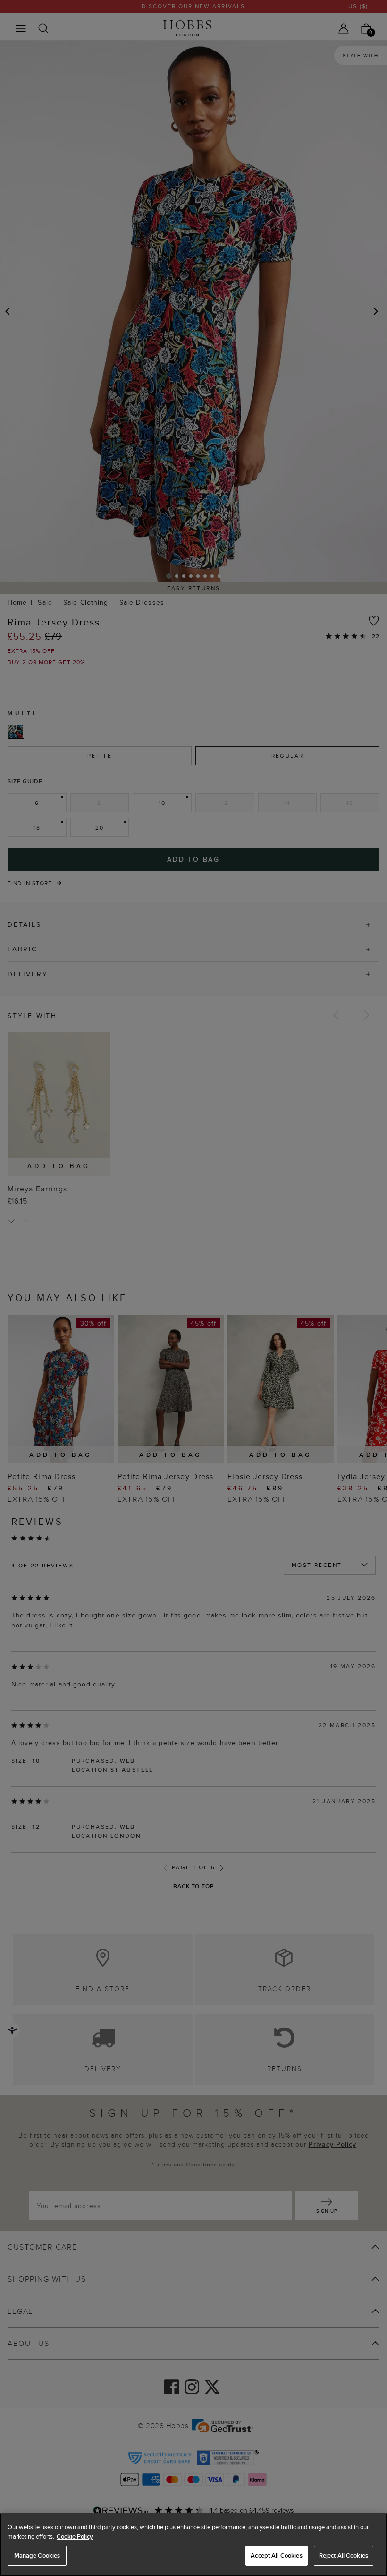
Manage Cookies (37, 2555)
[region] (193, 2545)
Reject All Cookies (344, 2555)
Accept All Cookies (276, 2555)
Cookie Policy (75, 2537)
